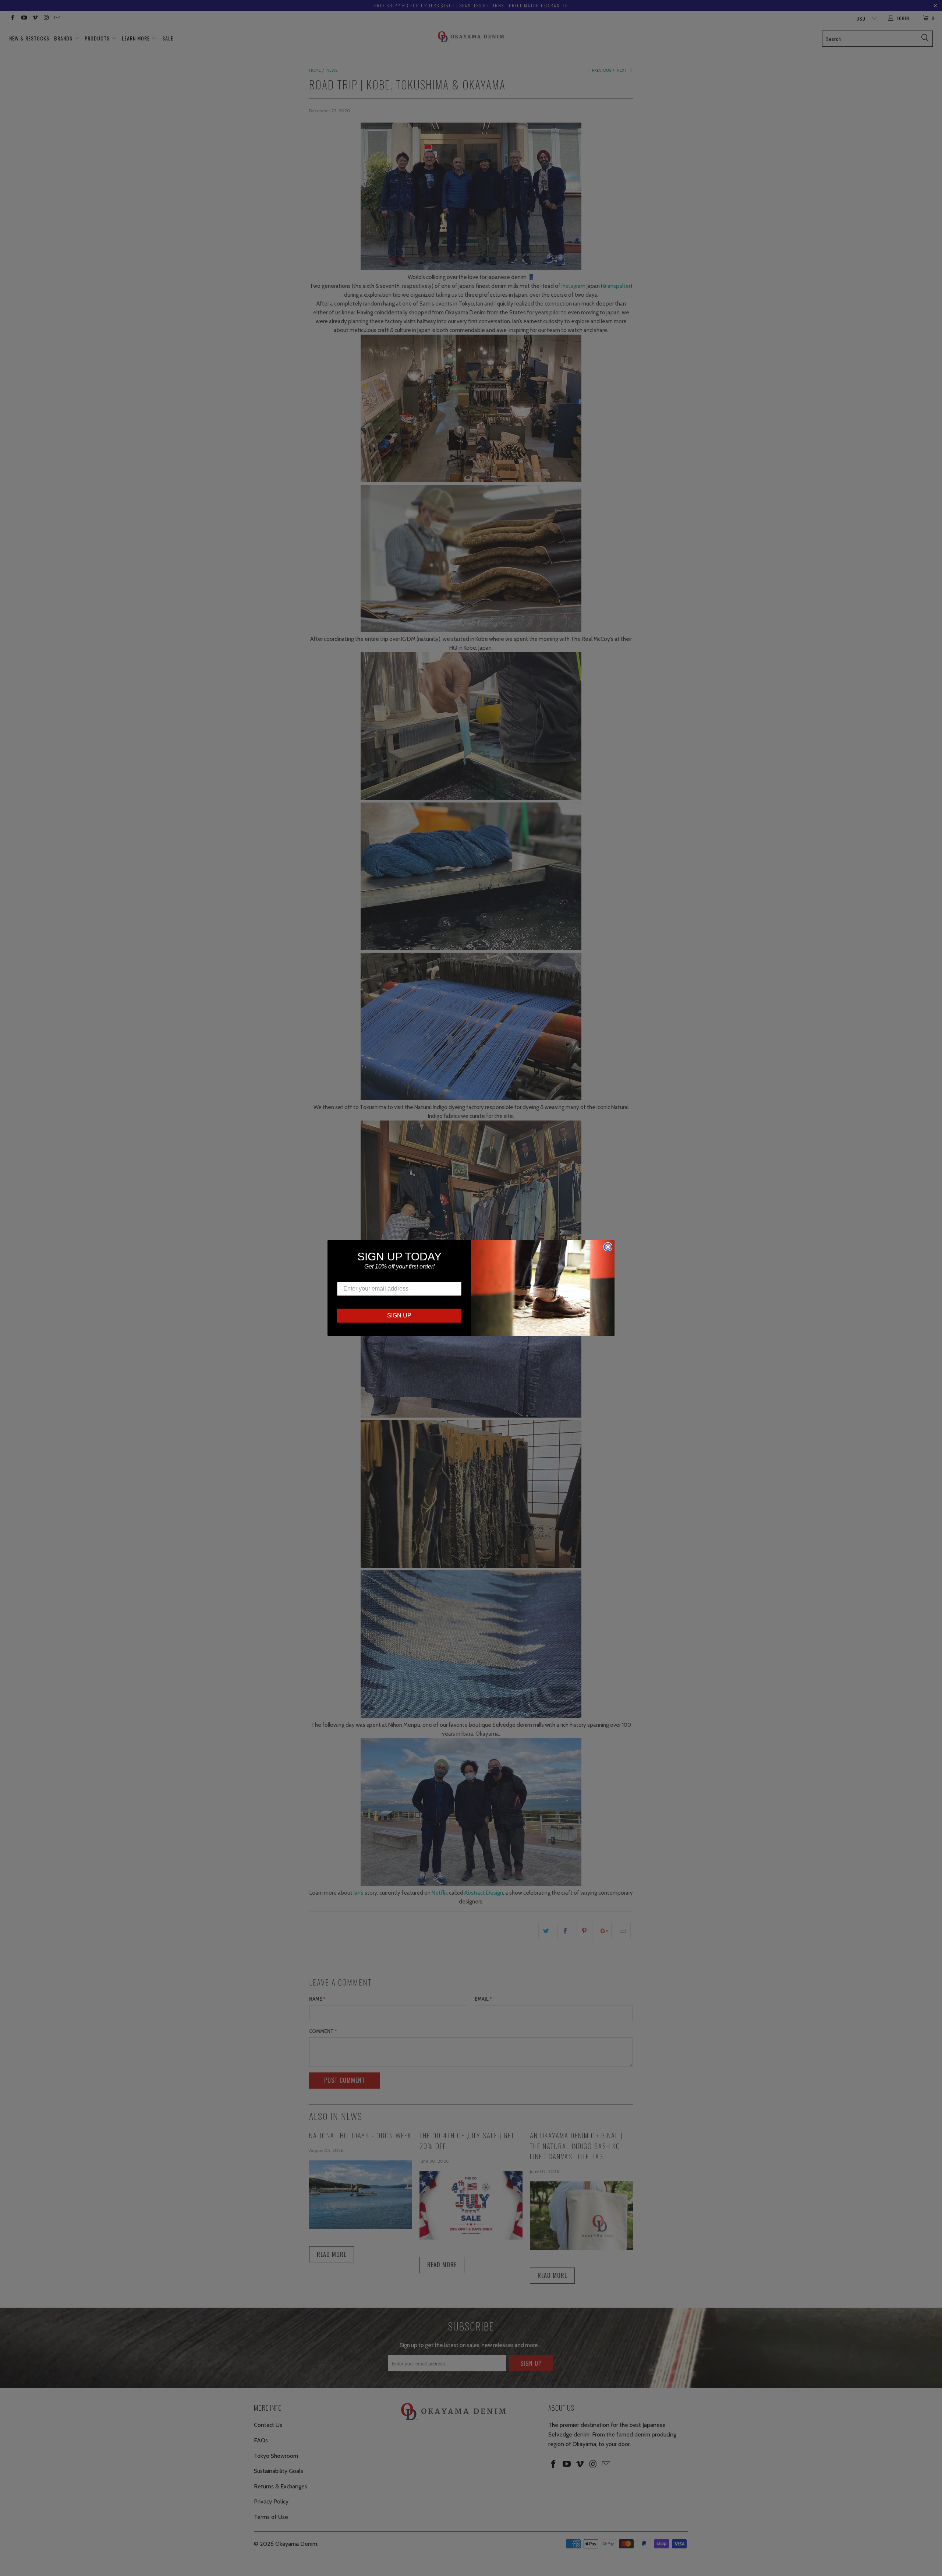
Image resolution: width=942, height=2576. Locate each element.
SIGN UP (399, 1315)
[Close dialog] (608, 1247)
